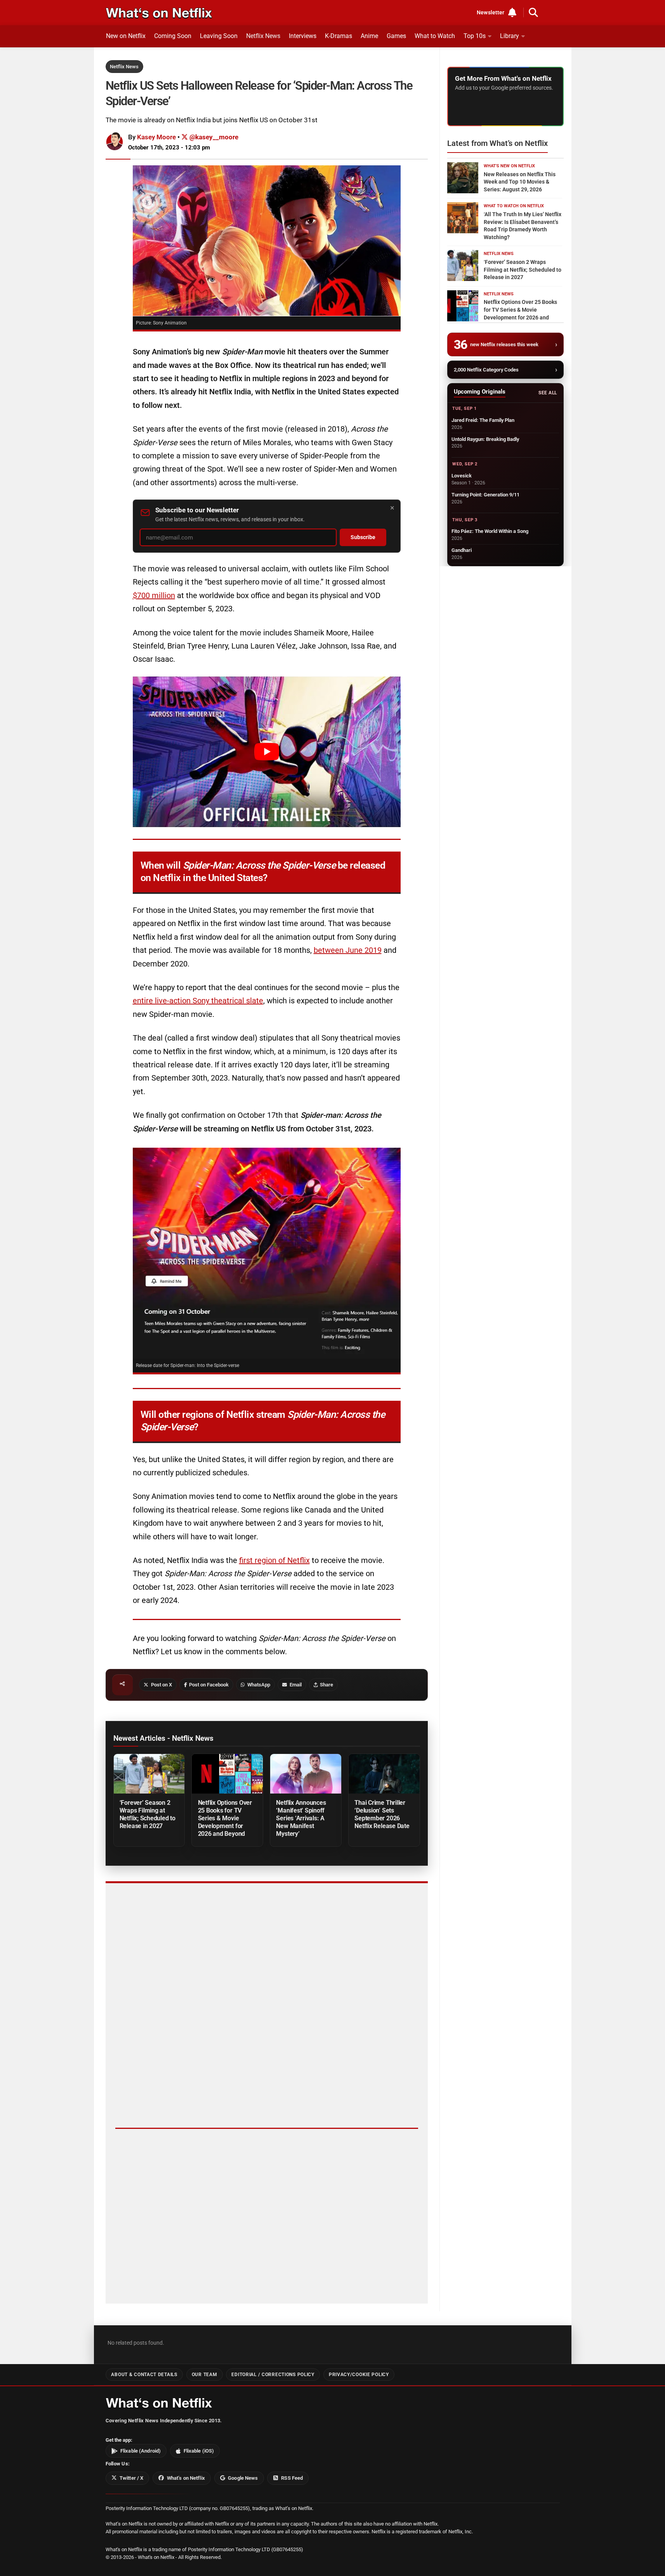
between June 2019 (348, 950)
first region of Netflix (274, 1560)
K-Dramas (339, 36)
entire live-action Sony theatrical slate (198, 1001)
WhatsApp (259, 1685)
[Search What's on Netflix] (533, 12)
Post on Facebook (209, 1685)
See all (548, 393)
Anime (369, 36)
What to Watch (435, 36)
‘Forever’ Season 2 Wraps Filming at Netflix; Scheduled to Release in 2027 (148, 1814)
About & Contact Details (144, 2374)
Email (296, 1685)
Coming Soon (173, 36)
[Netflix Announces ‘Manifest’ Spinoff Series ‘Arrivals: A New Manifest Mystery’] (306, 1774)
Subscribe (363, 537)
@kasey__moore (213, 137)
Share (326, 1685)
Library (510, 36)
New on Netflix (126, 36)
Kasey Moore (156, 137)
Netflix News (263, 36)
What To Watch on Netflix (514, 206)
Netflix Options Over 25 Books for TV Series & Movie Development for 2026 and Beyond (225, 1818)
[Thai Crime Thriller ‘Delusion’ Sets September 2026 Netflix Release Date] (384, 1774)
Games (396, 36)
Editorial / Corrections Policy (273, 2374)
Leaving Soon (219, 36)
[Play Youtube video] (267, 752)
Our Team (205, 2374)
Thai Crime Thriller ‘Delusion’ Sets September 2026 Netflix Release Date (382, 1814)
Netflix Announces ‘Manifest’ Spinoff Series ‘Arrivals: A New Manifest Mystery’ (301, 1818)
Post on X (161, 1685)
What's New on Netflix (509, 166)
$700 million (154, 595)
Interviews (303, 36)
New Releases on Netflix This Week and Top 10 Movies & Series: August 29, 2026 (520, 182)
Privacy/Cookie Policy (359, 2374)
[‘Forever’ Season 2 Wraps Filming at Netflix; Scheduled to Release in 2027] (149, 1774)
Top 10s (475, 36)
